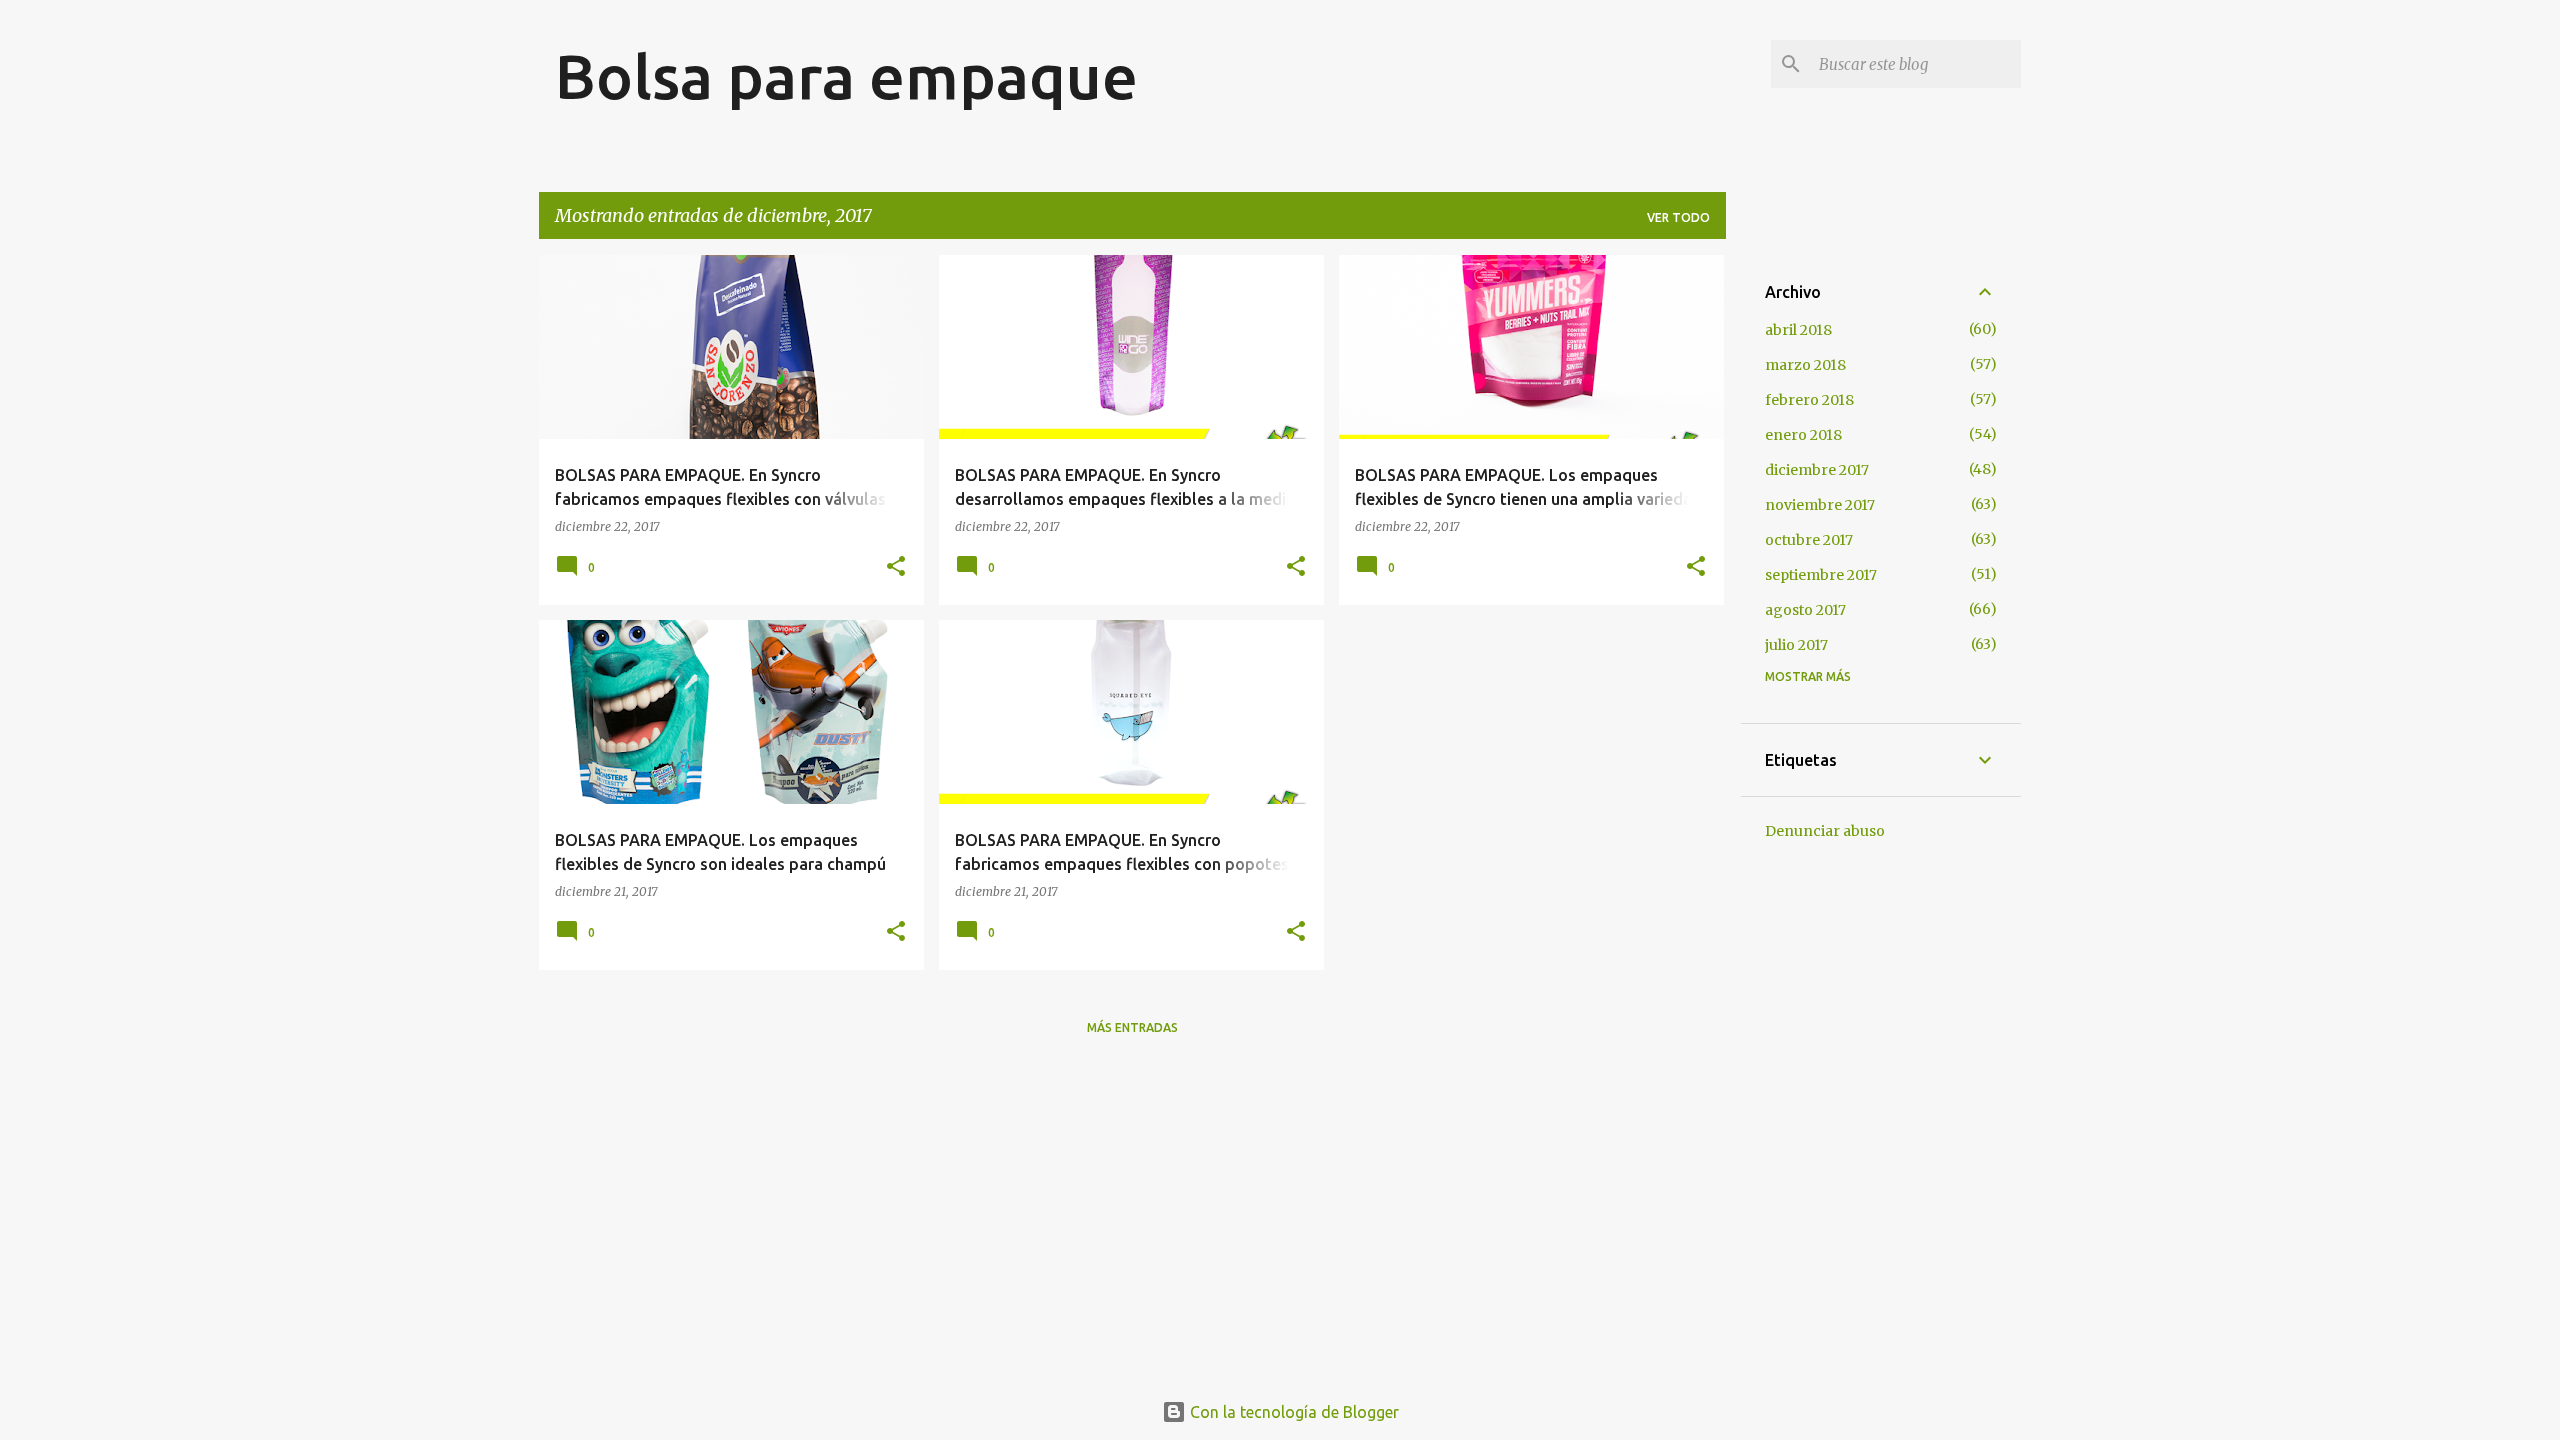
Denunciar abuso (1825, 831)
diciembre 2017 (1817, 470)
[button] (896, 567)
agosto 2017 (1805, 610)
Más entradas (1132, 1027)
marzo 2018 (1805, 365)
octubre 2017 (1809, 540)
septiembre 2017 (1821, 575)
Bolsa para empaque (846, 76)
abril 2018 (1798, 330)
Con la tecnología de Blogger (1292, 1412)
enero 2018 (1803, 435)
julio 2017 (1796, 645)
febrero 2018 (1809, 400)
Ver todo (1678, 217)
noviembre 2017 (1820, 505)
